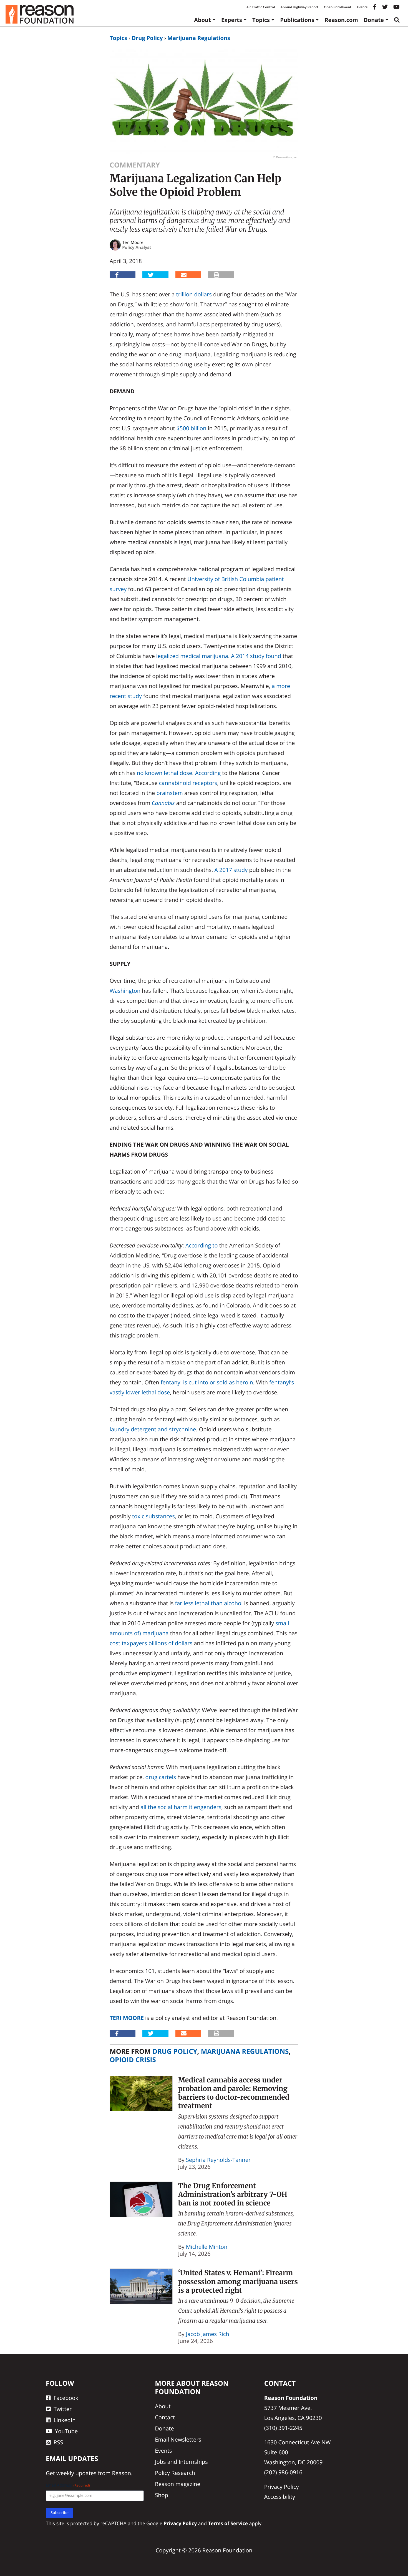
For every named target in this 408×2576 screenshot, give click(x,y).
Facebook (66, 2398)
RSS (58, 2442)
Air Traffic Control (261, 7)
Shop (162, 2495)
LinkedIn (65, 2420)
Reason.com (341, 20)
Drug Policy (147, 38)
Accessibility (280, 2497)
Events (362, 7)
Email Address (68, 2485)
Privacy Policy (282, 2487)
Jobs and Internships (181, 2462)
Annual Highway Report (299, 7)
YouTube (66, 2431)
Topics (261, 20)
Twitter (63, 2409)
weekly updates (76, 2473)
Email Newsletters (178, 2439)
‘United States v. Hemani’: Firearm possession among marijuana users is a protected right (238, 2281)
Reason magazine (177, 2484)
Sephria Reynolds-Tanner (218, 2160)
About (202, 20)
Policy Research (175, 2473)
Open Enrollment (338, 7)
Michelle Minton (207, 2247)
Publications (297, 20)
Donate (374, 20)
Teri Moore (127, 2018)
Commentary (135, 165)
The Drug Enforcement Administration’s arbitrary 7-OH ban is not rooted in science (233, 2194)
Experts (232, 20)
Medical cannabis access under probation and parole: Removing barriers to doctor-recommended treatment (234, 2093)
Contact (165, 2417)
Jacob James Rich (208, 2334)
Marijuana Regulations (199, 38)
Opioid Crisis (133, 2060)
